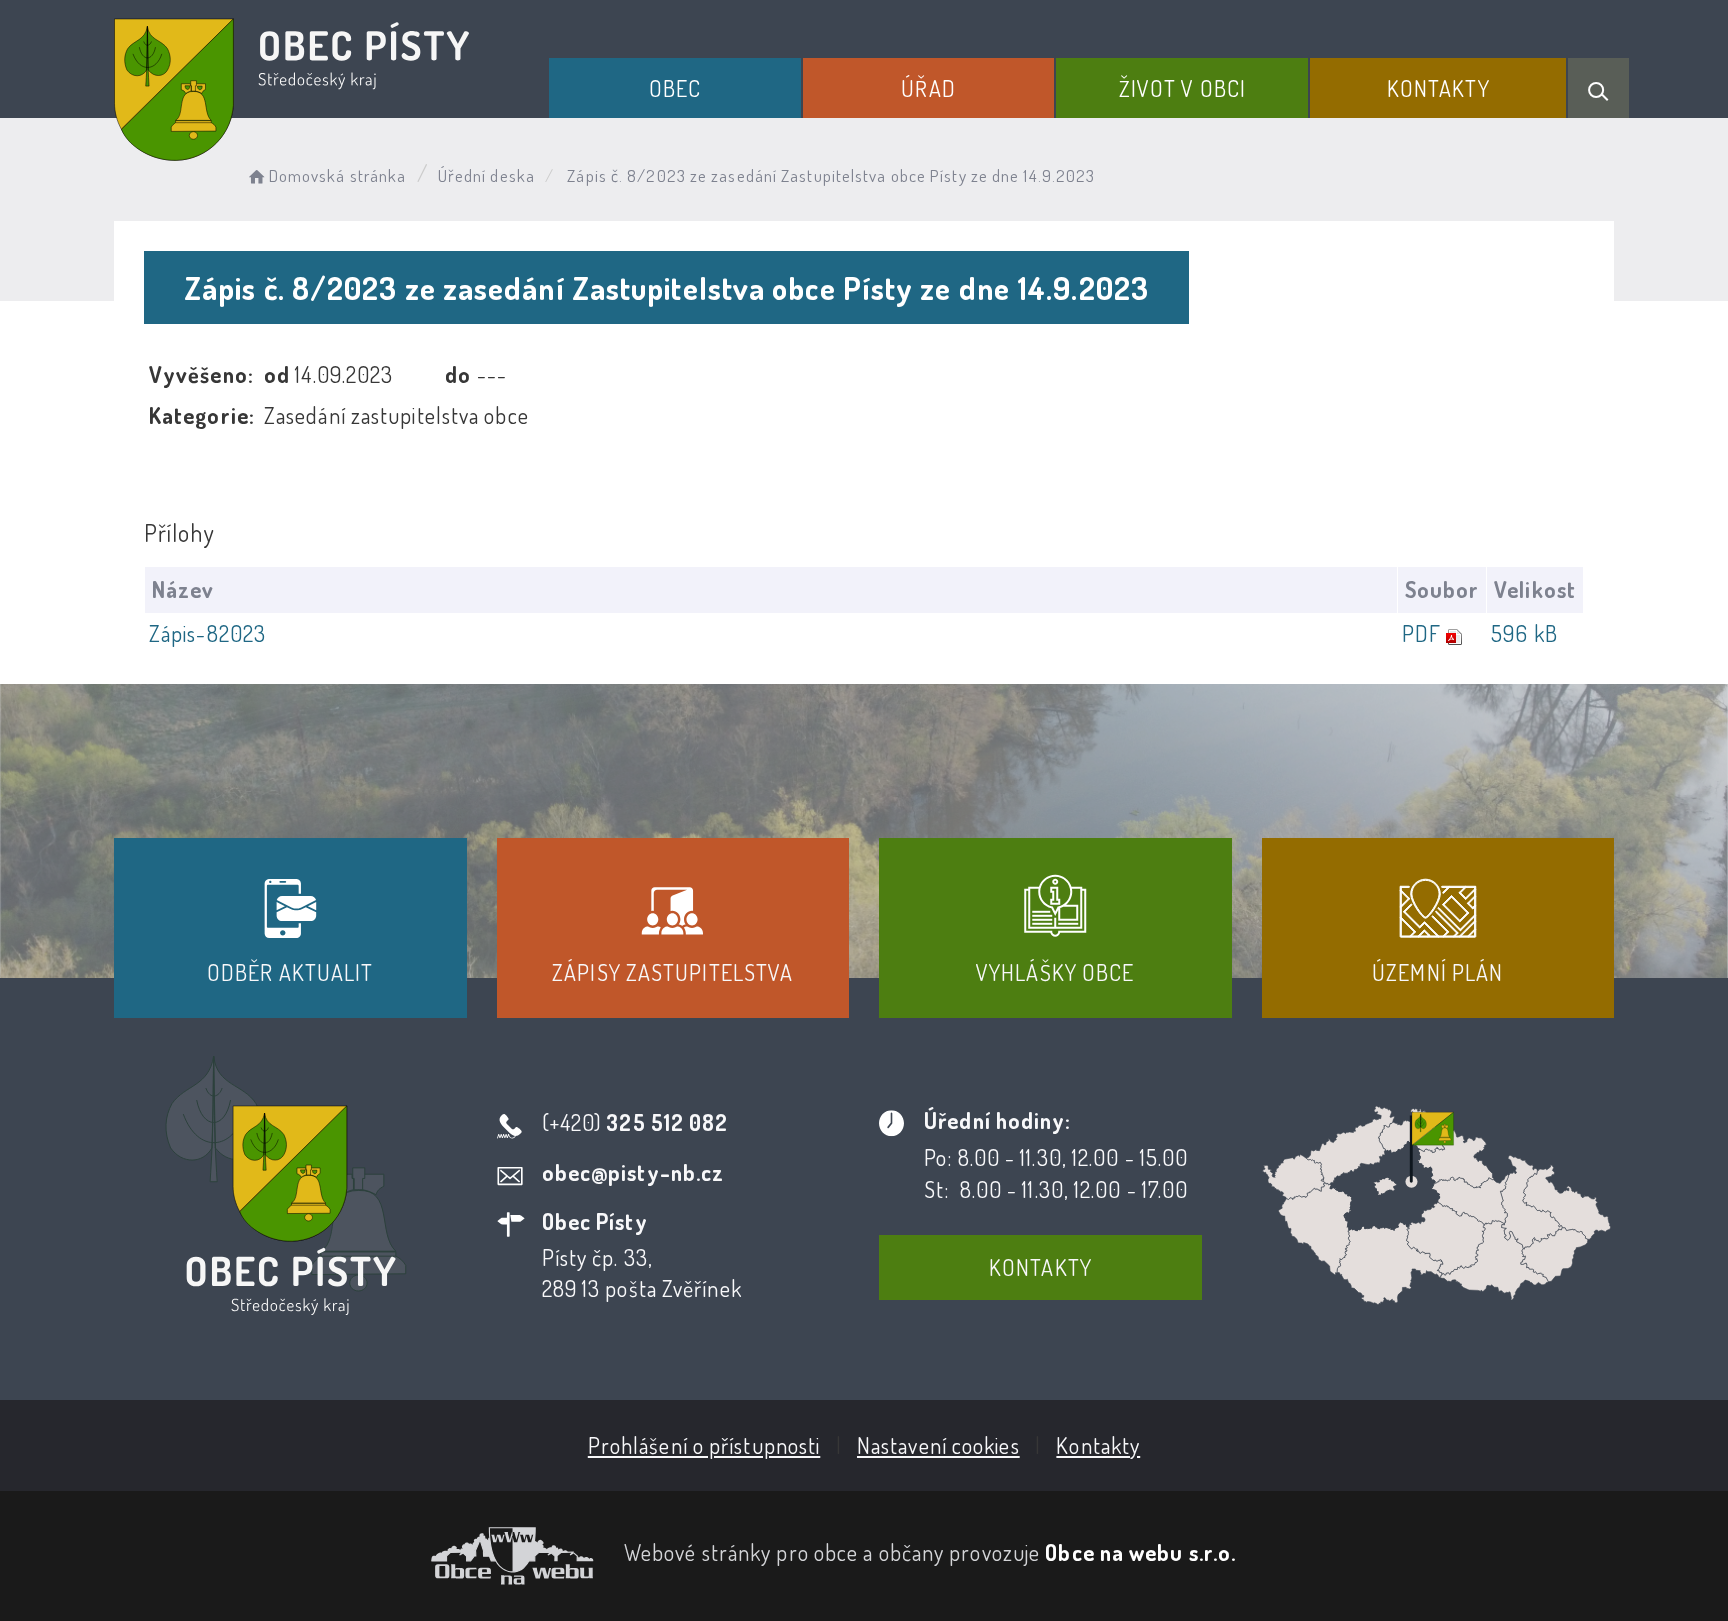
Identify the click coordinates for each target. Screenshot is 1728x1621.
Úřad (928, 88)
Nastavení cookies (938, 1445)
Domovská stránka (337, 175)
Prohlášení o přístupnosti (704, 1445)
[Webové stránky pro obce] (354, 1556)
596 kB (1524, 633)
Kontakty (1438, 88)
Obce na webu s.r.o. (1140, 1552)
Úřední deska (486, 175)
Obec (675, 88)
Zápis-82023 (207, 633)
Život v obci (1182, 88)
